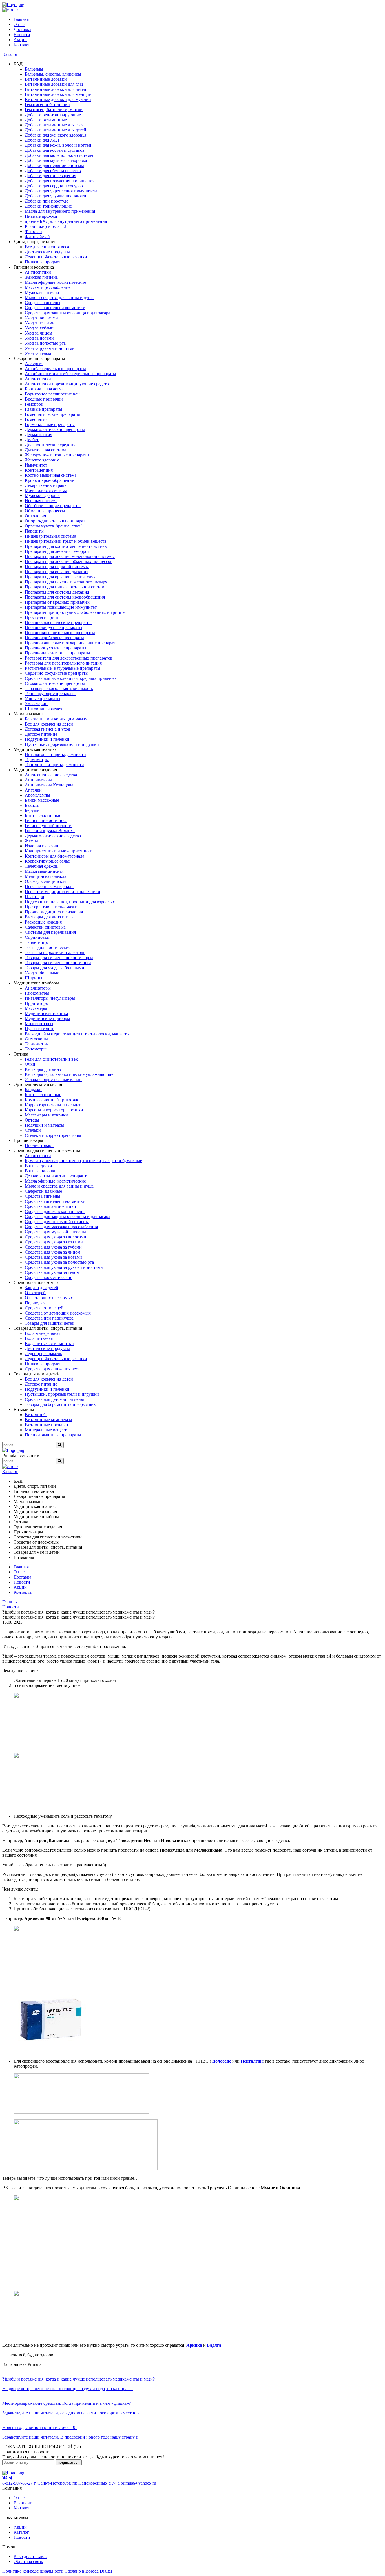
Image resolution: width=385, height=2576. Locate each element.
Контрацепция (39, 470)
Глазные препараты (44, 409)
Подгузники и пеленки (47, 739)
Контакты (23, 45)
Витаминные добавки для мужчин (58, 99)
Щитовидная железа (44, 709)
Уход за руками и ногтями (50, 348)
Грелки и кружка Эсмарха (50, 831)
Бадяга (214, 2345)
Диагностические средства (51, 445)
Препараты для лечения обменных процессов (69, 561)
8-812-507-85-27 (17, 2483)
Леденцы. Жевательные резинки (56, 257)
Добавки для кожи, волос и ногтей (58, 145)
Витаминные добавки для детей (56, 89)
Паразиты (34, 531)
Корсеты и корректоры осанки (54, 1110)
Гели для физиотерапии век (51, 1059)
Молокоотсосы (39, 1024)
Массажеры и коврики (46, 1115)
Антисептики (38, 272)
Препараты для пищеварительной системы (66, 587)
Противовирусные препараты (54, 627)
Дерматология (38, 435)
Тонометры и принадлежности (54, 765)
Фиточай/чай (37, 237)
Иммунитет (36, 465)
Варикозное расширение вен (52, 394)
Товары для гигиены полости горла (59, 958)
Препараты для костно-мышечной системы (66, 546)
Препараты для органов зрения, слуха (61, 577)
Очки (30, 1064)
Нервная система (41, 501)
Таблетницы (37, 942)
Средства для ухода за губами (53, 1247)
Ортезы (32, 1120)
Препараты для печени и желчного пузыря (66, 582)
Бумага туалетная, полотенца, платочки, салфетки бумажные (83, 1161)
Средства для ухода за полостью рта (59, 1262)
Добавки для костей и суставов (55, 150)
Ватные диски (38, 1166)
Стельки (33, 1130)
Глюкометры (37, 993)
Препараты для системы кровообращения (65, 597)
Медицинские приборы (47, 1018)
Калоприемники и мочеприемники (59, 851)
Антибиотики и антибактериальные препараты (70, 374)
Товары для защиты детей (50, 1323)
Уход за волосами (41, 318)
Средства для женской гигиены (55, 1211)
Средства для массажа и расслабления (61, 1227)
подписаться (69, 2462)
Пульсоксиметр (40, 1029)
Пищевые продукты (44, 262)
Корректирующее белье (47, 861)
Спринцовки (37, 937)
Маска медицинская (44, 871)
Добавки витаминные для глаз (54, 125)
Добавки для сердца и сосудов (54, 186)
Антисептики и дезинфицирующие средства (68, 384)
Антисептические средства (51, 775)
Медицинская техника (46, 1013)
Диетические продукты (47, 252)
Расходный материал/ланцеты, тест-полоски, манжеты (77, 1034)
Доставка (22, 29)
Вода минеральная (43, 1333)
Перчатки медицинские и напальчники (63, 892)
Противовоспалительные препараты (60, 633)
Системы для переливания (50, 932)
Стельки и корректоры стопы (53, 1135)
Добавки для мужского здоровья (56, 160)
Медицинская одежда (46, 876)
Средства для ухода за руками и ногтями (64, 1267)
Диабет (32, 440)
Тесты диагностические (48, 947)
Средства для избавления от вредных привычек (71, 678)
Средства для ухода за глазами (54, 1242)
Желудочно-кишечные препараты (57, 455)
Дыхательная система (46, 450)
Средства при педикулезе (49, 1318)
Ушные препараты (43, 699)
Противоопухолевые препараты (56, 648)
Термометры (37, 760)
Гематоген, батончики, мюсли (54, 110)
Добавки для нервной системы (54, 165)
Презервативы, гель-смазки (51, 907)
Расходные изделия (43, 922)
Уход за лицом (38, 333)
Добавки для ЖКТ (42, 140)
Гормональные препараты (50, 424)
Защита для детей (42, 1288)
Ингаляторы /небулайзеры (50, 998)
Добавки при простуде (47, 201)
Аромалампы (37, 795)
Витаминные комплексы (48, 1420)
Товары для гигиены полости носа (58, 963)
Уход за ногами (39, 338)
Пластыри (35, 897)
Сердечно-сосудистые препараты (57, 673)
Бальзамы (34, 69)
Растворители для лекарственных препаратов (69, 658)
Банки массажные (42, 800)
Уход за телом (38, 353)
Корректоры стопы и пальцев (53, 1105)
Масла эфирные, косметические (55, 282)
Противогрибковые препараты (54, 638)
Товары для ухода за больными (55, 968)
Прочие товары (40, 1145)
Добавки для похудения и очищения (60, 181)
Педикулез (35, 1303)
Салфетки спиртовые (45, 927)
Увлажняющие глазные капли (53, 1079)
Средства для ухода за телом (52, 1272)
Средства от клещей (44, 1308)
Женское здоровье (42, 460)
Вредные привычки (44, 399)
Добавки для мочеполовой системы (59, 155)
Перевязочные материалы (50, 886)
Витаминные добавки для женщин (58, 94)
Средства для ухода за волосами (56, 1237)
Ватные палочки (41, 1171)
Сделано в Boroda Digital (88, 2571)
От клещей (35, 1293)
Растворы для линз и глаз (49, 917)
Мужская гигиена (42, 292)
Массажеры (36, 1008)
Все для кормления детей (49, 724)
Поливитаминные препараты (53, 1435)
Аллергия (34, 363)
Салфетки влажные (43, 1191)
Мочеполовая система (46, 490)
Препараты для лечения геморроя (57, 551)
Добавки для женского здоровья (56, 135)
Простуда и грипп (42, 617)
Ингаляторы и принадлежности (55, 754)
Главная (21, 19)
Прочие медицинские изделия (54, 912)
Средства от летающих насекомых (58, 1313)
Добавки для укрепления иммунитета (61, 191)
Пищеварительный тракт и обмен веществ (66, 541)
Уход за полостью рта (45, 343)
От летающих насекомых (49, 1298)
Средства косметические (48, 1277)
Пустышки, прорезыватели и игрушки (62, 744)
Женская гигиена (41, 277)
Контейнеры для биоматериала (55, 856)
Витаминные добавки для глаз (54, 84)
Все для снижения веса (47, 247)
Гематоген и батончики (47, 105)
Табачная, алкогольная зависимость (59, 688)
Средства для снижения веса (52, 1369)
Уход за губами (39, 328)
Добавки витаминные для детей (56, 130)
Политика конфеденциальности (33, 2571)
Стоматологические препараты (55, 683)
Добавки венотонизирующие (53, 115)
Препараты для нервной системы (57, 567)
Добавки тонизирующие (48, 206)
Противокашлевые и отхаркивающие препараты (72, 643)
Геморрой (34, 404)
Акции (20, 40)
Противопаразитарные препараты (57, 653)
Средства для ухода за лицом (53, 1252)
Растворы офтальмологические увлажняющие (69, 1074)
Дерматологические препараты (55, 429)
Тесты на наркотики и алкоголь (55, 952)
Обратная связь (28, 2561)
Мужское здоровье (43, 495)
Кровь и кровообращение (49, 480)
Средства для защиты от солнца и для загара (68, 313)
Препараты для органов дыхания (57, 572)
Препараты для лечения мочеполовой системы (70, 556)
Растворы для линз (43, 1069)
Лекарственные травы (46, 485)
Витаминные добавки (46, 79)
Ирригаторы (37, 1003)
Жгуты (31, 841)
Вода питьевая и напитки (49, 1343)
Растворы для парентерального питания (63, 663)
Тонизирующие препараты (51, 694)
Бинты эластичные (43, 815)
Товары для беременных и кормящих (60, 1404)
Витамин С (36, 1415)
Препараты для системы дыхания (57, 592)
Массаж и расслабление (48, 287)
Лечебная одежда (41, 866)
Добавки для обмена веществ (53, 171)
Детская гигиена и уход (47, 729)
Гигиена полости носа (46, 820)
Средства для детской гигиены (54, 1399)
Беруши (32, 810)
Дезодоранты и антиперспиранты (57, 1176)
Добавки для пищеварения (50, 176)
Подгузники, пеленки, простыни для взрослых (70, 902)
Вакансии (23, 2503)
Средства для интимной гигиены (57, 1222)
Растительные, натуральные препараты (63, 668)
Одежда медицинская (46, 881)
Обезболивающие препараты (53, 506)
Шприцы (34, 978)
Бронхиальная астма (44, 389)
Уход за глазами (40, 323)
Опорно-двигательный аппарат (55, 521)
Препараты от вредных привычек (57, 602)
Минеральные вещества (48, 1430)
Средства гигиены (43, 303)
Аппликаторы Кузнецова (49, 785)
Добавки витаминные (46, 120)
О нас (19, 24)
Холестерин (36, 704)
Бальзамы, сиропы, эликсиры (53, 74)
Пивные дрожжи (41, 216)
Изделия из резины (43, 846)
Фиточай (33, 231)
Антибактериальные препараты (55, 369)
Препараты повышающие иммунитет (61, 607)
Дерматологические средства (53, 836)
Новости (22, 35)
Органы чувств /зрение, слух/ (53, 526)
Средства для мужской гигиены (55, 1232)
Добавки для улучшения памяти (56, 196)
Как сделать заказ (30, 2556)
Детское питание (41, 734)
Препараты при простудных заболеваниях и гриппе (75, 612)
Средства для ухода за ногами (53, 1257)
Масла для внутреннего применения (60, 211)
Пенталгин (252, 2061)
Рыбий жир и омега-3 (46, 226)
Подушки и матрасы (44, 1125)
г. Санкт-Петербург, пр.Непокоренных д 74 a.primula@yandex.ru (95, 2483)
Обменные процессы (45, 511)
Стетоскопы (36, 1039)
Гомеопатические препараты (52, 414)
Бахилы (32, 805)
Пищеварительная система (50, 536)
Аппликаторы (38, 780)
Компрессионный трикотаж (51, 1100)
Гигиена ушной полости (48, 826)
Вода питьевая (39, 1338)
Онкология (35, 516)
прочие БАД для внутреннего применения (66, 221)
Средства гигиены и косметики (55, 308)
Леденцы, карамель (43, 1354)
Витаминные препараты (48, 1425)
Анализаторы (38, 988)
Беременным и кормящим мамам (56, 719)
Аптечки (33, 790)
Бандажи (33, 1090)
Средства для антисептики (50, 1206)
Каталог (10, 54)
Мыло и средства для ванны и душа (59, 297)
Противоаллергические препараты (58, 622)
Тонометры (36, 1049)
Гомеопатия (36, 419)
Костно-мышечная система (51, 475)
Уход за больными (42, 973)
